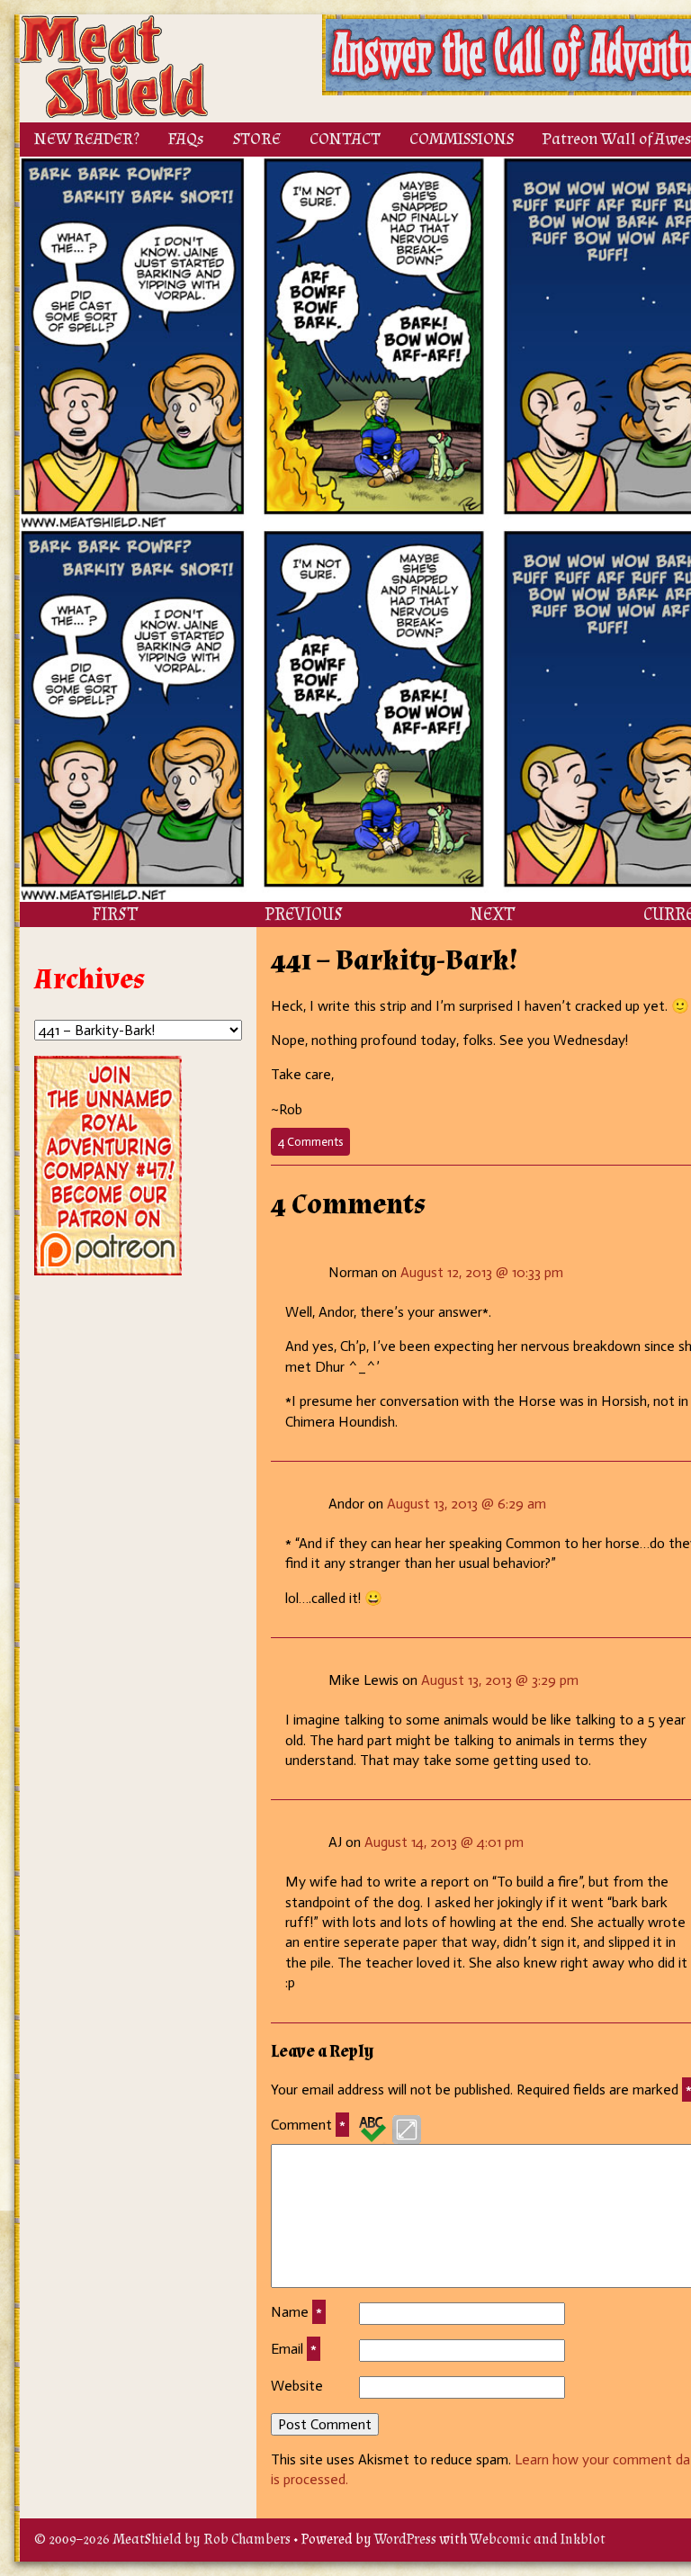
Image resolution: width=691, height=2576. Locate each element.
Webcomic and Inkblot (538, 2540)
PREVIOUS (304, 914)
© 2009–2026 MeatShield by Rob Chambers (162, 2540)
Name (296, 2312)
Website (297, 2386)
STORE (257, 139)
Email (294, 2349)
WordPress (405, 2540)
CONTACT (345, 139)
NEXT (492, 914)
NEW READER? (87, 139)
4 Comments (314, 1145)
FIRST (115, 914)
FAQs (186, 139)
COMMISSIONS (462, 139)
